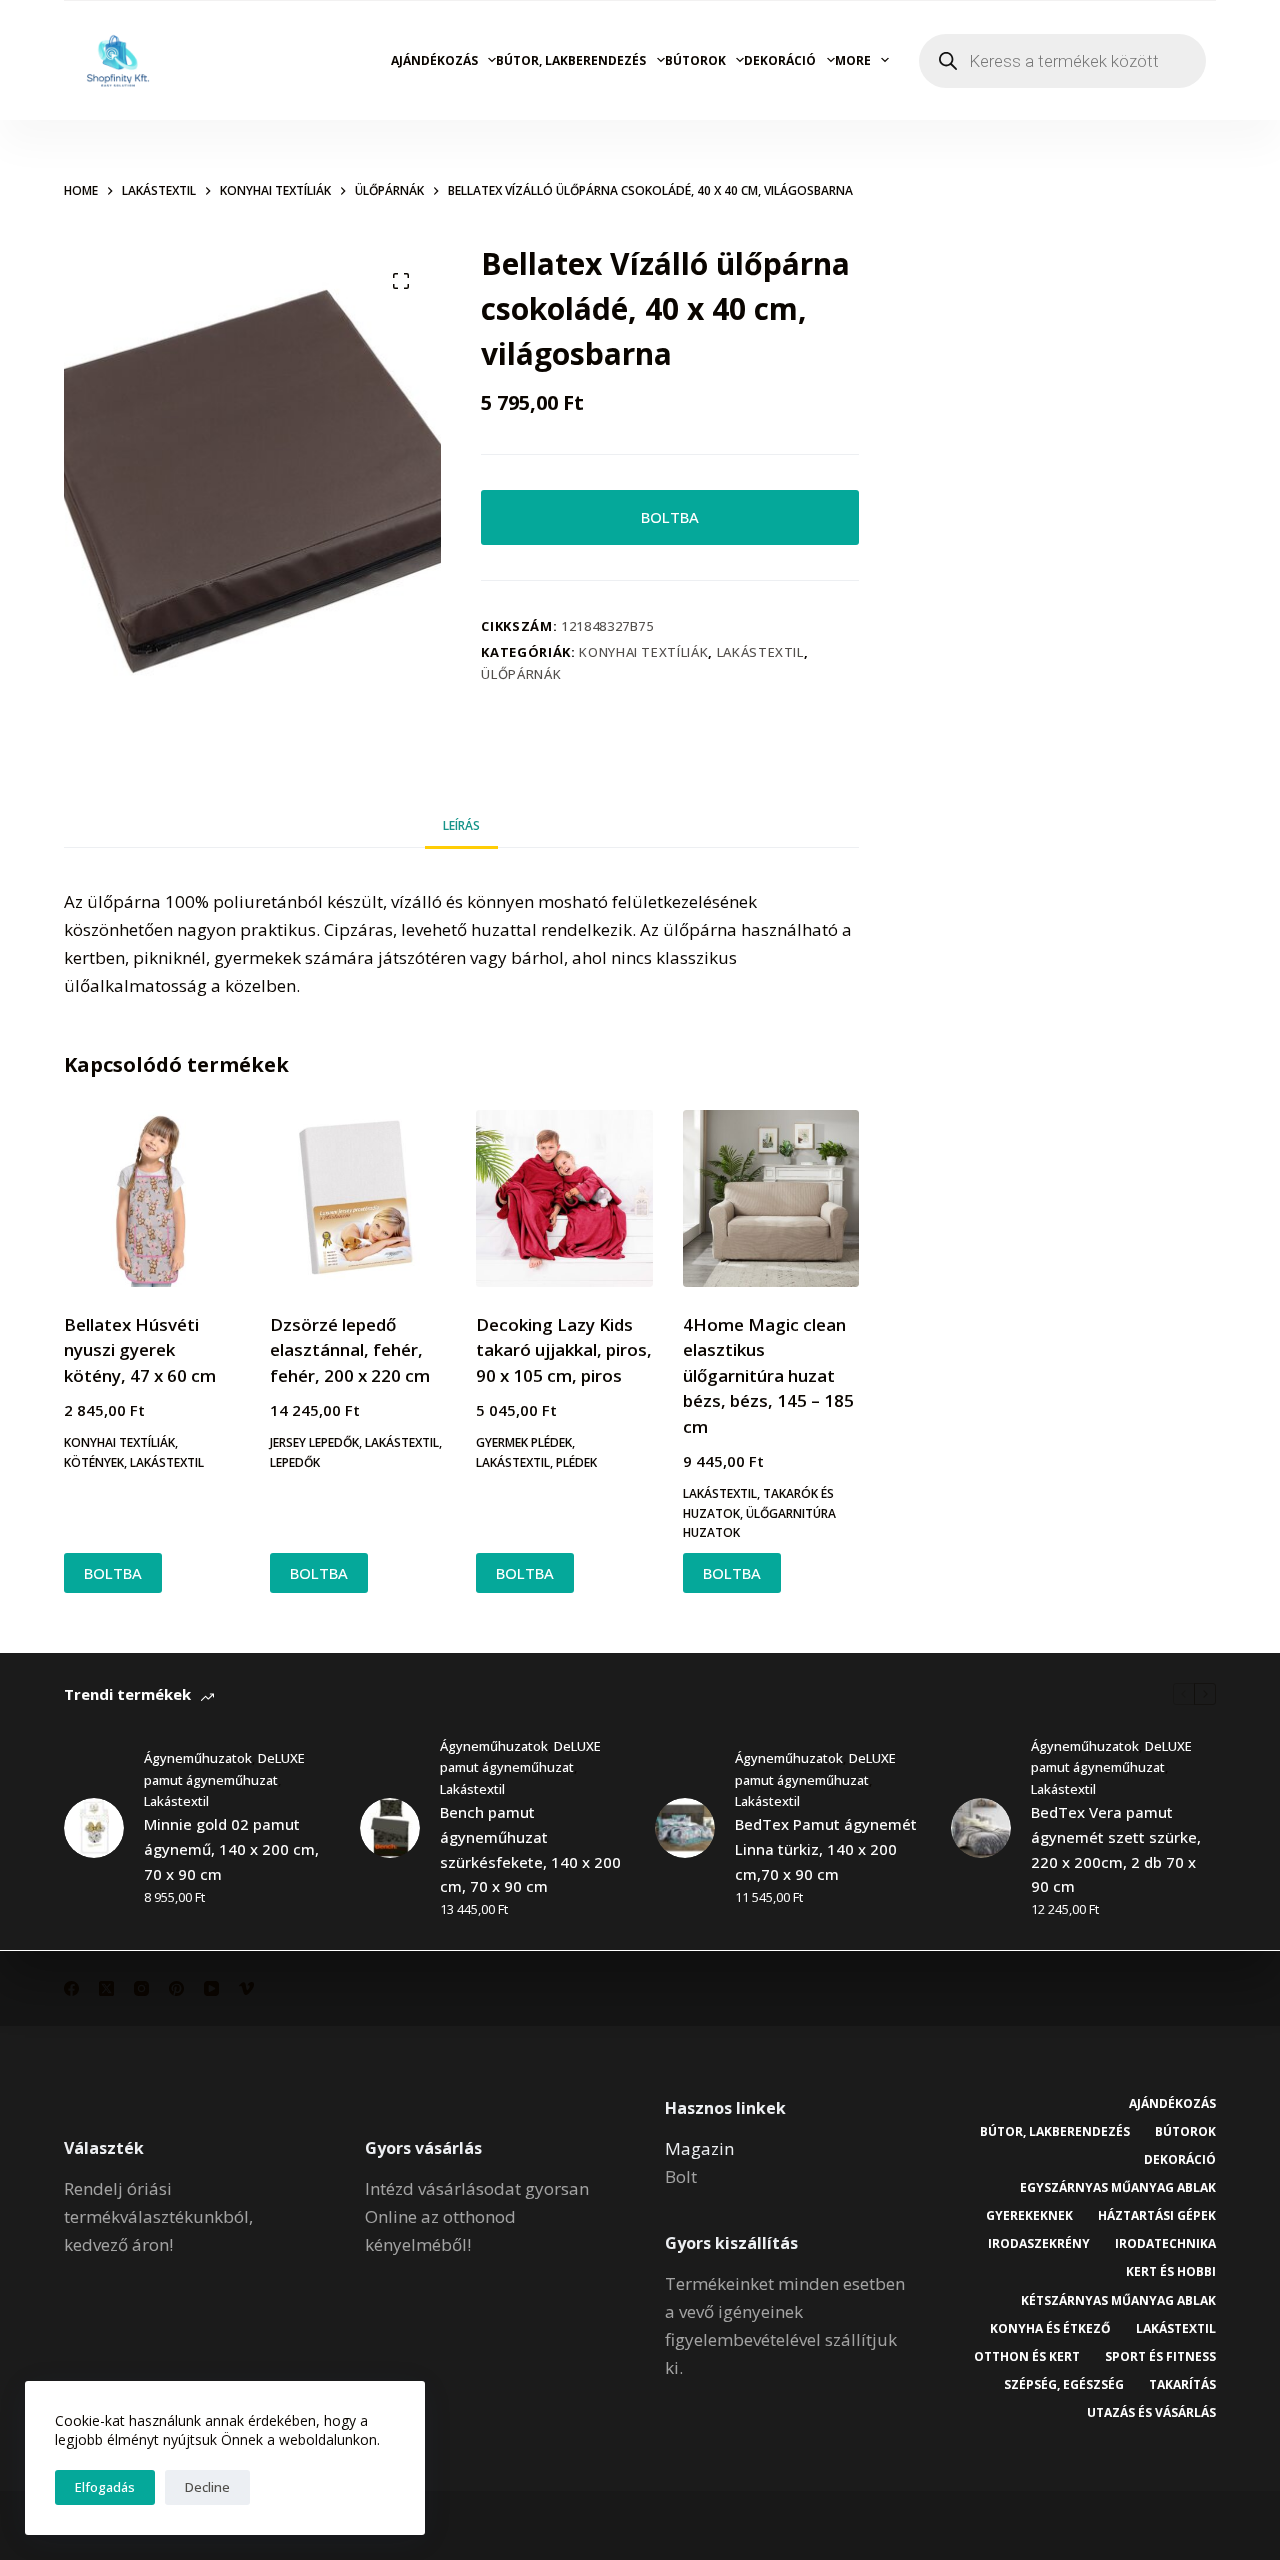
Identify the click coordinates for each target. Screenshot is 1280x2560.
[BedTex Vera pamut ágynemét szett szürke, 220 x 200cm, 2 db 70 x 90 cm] (981, 1828)
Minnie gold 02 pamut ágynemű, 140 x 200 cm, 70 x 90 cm (231, 1849)
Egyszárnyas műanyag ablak (1118, 2188)
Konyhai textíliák (643, 652)
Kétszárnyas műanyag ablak (1118, 2301)
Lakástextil (760, 652)
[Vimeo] (246, 1988)
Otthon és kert (1027, 2357)
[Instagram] (141, 1988)
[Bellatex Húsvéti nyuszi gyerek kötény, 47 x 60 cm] (152, 1198)
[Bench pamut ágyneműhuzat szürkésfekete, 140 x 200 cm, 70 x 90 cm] (390, 1828)
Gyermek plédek (524, 1442)
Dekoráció (780, 60)
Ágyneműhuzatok (198, 1758)
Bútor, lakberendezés (571, 60)
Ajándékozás (434, 60)
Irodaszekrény (1039, 2244)
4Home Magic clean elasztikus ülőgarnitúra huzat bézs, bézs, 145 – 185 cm (768, 1375)
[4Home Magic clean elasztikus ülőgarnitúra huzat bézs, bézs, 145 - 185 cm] (771, 1198)
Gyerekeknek (1029, 2216)
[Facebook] (71, 1988)
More (853, 60)
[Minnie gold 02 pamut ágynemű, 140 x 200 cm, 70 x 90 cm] (94, 1828)
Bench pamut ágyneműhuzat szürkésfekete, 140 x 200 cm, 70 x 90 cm (530, 1849)
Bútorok (695, 60)
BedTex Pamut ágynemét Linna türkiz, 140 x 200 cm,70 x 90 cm (826, 1849)
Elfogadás (105, 2487)
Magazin (699, 2148)
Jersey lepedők (314, 1442)
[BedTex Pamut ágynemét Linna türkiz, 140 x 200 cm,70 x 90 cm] (685, 1828)
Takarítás (1182, 2385)
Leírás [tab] (461, 825)
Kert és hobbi (1171, 2272)
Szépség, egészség (1064, 2385)
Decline (207, 2487)
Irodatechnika (1165, 2244)
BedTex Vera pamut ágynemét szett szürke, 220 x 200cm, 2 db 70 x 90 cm (1116, 1849)
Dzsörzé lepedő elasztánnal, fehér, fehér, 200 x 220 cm (350, 1350)
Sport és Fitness (1160, 2357)
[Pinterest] (176, 1988)
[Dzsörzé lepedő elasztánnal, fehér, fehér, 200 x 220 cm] (358, 1198)
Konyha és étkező (1050, 2329)
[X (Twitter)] (106, 1988)
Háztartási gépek (1157, 2216)
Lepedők (295, 1462)
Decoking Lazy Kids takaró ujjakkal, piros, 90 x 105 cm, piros (564, 1350)
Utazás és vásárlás (1151, 2413)
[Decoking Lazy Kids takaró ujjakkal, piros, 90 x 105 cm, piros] (564, 1198)
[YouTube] (211, 1988)
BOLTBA (670, 517)
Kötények (94, 1462)
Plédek (576, 1462)
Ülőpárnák (521, 674)
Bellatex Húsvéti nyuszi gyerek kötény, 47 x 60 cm (140, 1350)
